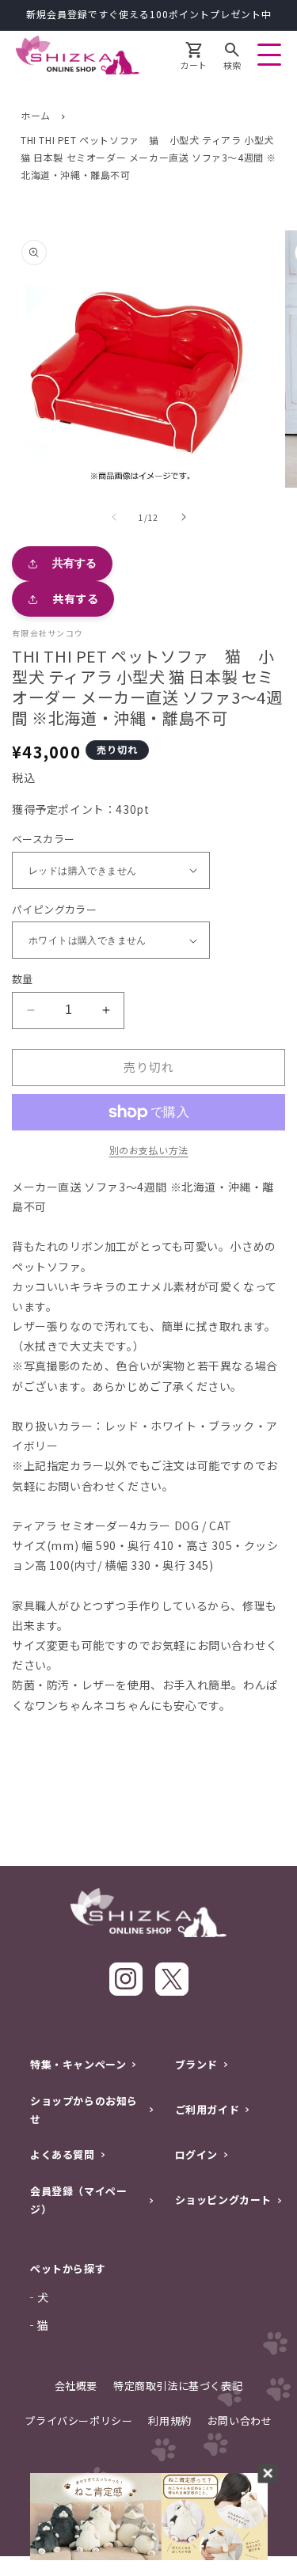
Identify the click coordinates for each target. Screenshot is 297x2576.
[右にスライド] (184, 517)
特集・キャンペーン (78, 2064)
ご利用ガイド (208, 2109)
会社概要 (76, 2386)
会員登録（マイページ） (78, 2200)
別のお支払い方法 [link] (149, 1150)
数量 (23, 979)
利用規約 (169, 2420)
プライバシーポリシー (78, 2420)
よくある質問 (63, 2154)
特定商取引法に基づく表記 (178, 2386)
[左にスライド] (114, 517)
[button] (232, 58)
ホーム (36, 115)
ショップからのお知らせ (84, 2110)
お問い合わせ (240, 2420)
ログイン (196, 2154)
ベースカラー (43, 839)
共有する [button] (75, 598)
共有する (74, 563)
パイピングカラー (54, 909)
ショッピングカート (223, 2200)
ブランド (196, 2064)
